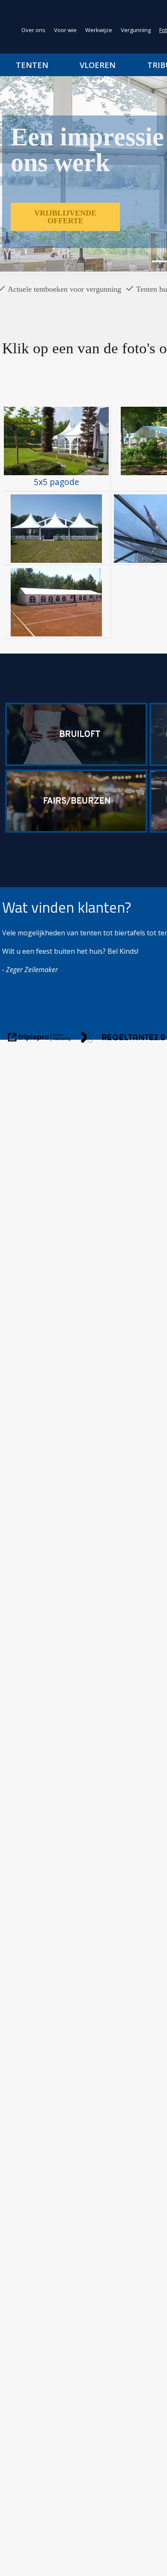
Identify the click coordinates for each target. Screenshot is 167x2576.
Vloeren (98, 65)
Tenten (32, 65)
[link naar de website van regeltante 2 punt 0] (123, 1039)
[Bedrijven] (76, 830)
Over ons (33, 30)
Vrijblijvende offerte (65, 217)
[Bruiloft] (76, 763)
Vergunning (136, 30)
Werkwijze (99, 30)
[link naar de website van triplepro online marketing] (39, 1039)
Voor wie (65, 30)
